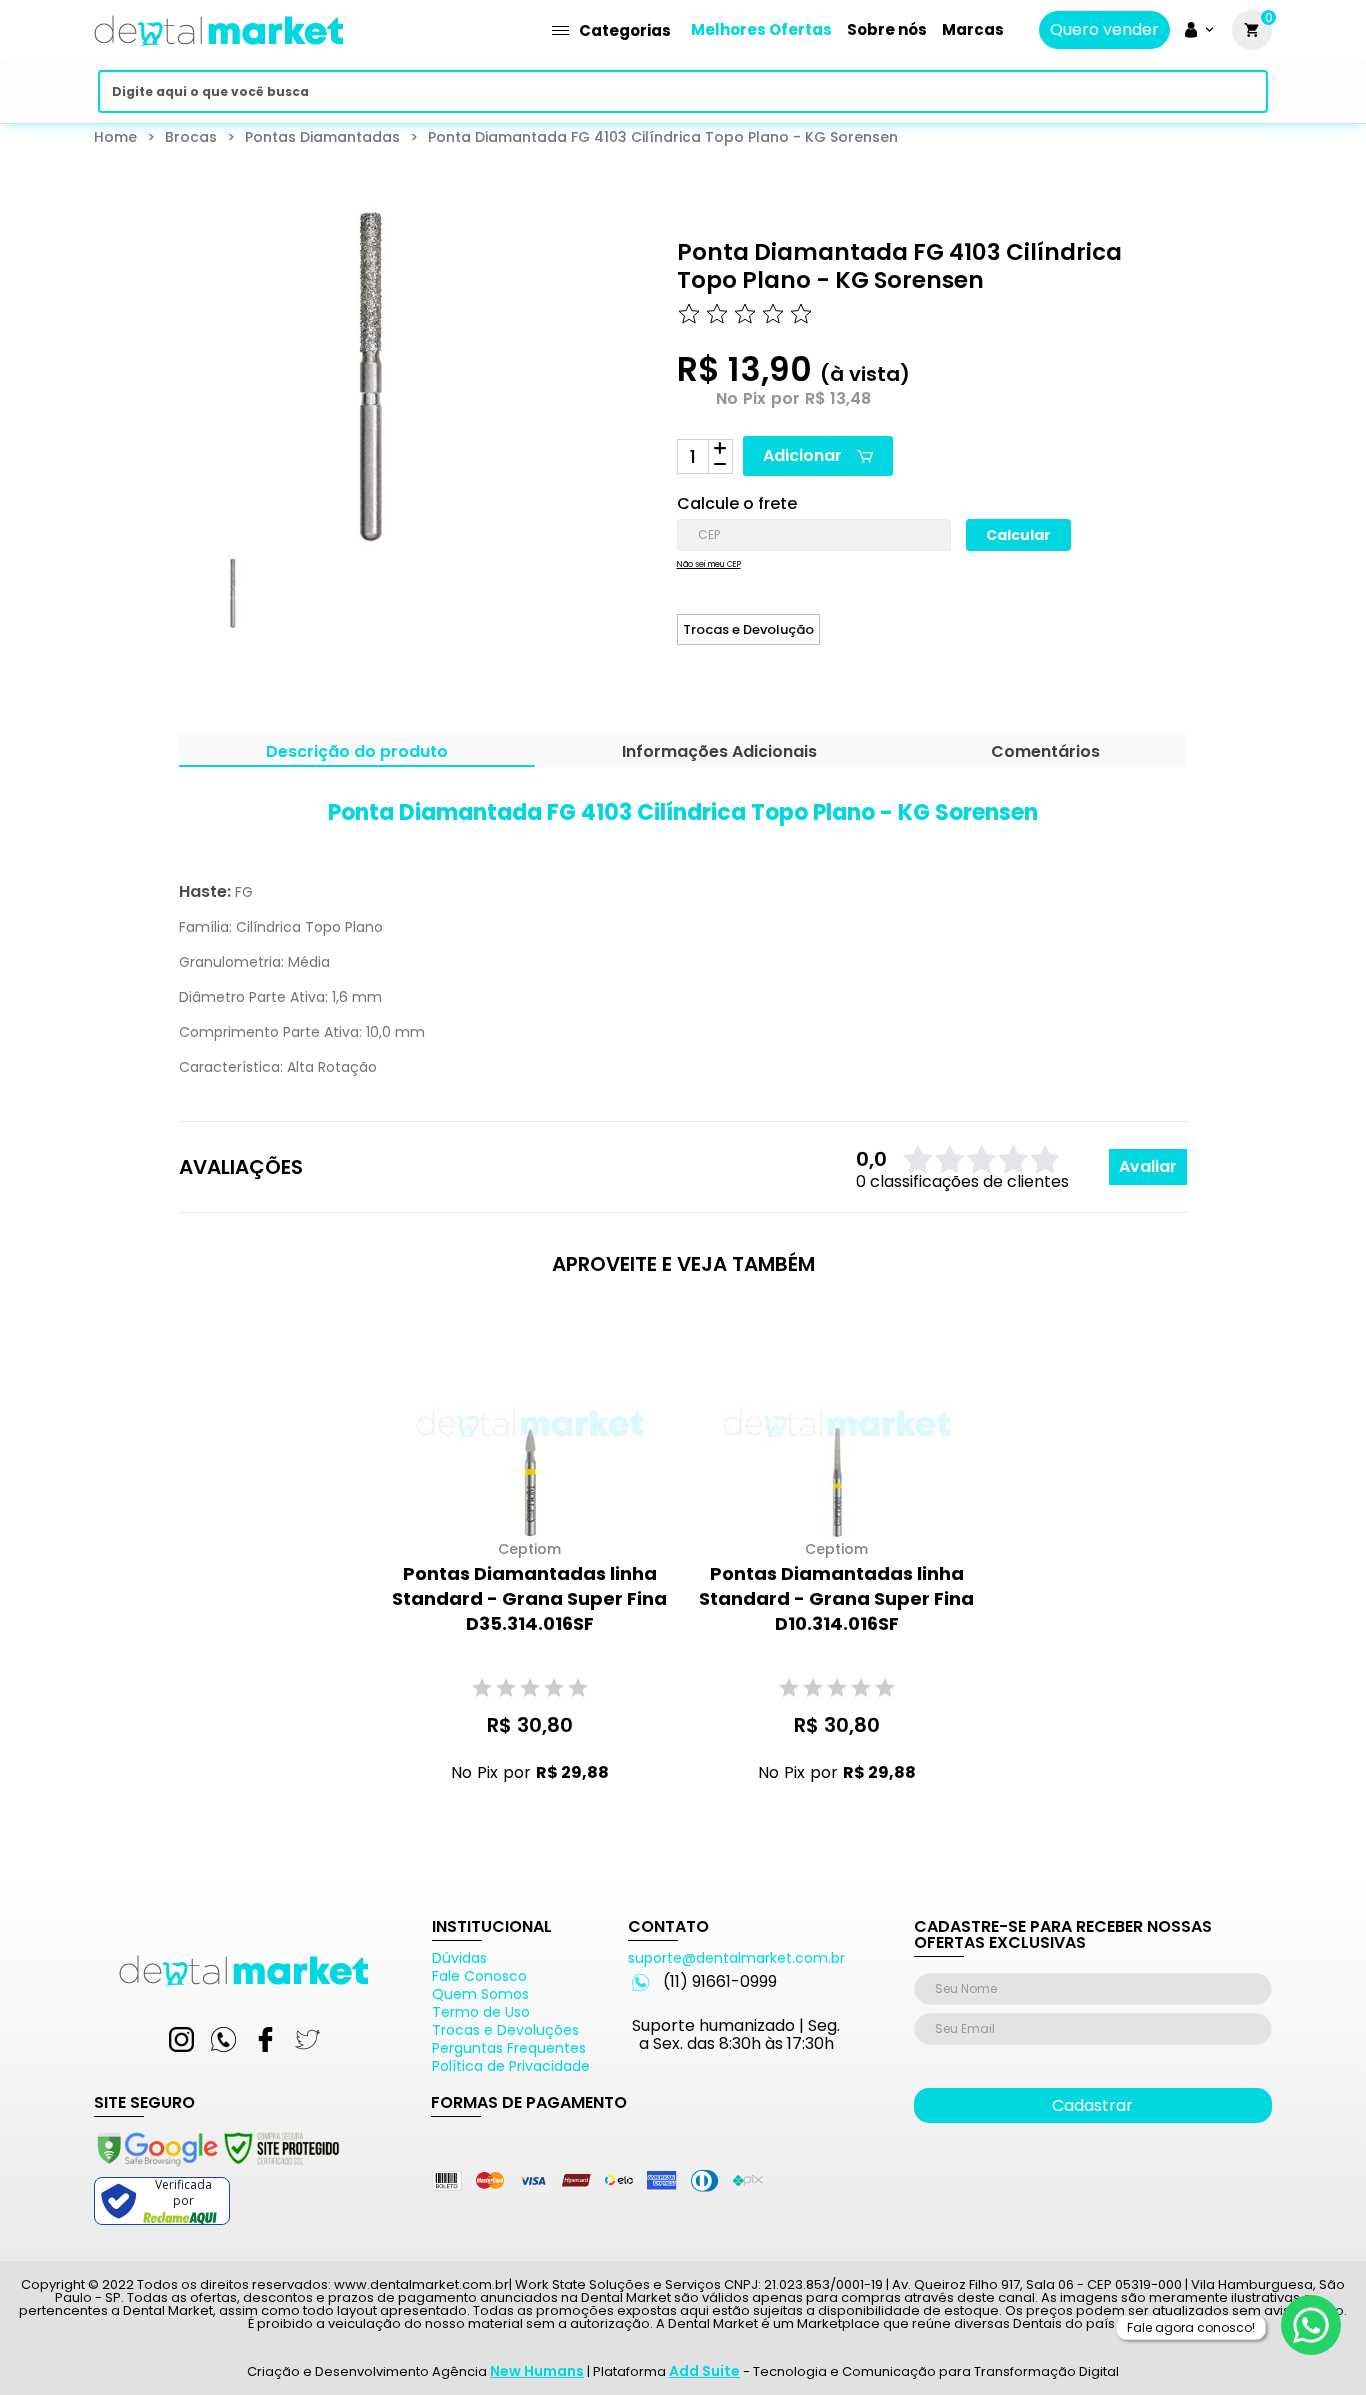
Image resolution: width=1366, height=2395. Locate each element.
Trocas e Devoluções (505, 2030)
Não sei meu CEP (709, 565)
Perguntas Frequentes (509, 2048)
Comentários (1045, 753)
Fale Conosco (479, 1976)
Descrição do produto (357, 753)
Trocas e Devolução (748, 629)
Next (519, 610)
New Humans (537, 2371)
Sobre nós (887, 29)
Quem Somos (480, 1994)
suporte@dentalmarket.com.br (736, 1958)
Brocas (191, 137)
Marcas (973, 29)
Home (115, 137)
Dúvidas (459, 1958)
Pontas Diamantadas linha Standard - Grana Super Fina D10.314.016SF (836, 1598)
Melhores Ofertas (761, 29)
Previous (165, 610)
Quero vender (1104, 30)
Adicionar (802, 455)
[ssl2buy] (217, 2169)
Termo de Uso (481, 2012)
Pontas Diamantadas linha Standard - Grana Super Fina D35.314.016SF (529, 1598)
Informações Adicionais (719, 753)
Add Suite (704, 2371)
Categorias (625, 30)
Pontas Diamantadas (322, 137)
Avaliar (1148, 1166)
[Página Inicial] (219, 52)
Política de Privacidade (511, 2066)
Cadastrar (1092, 2105)
